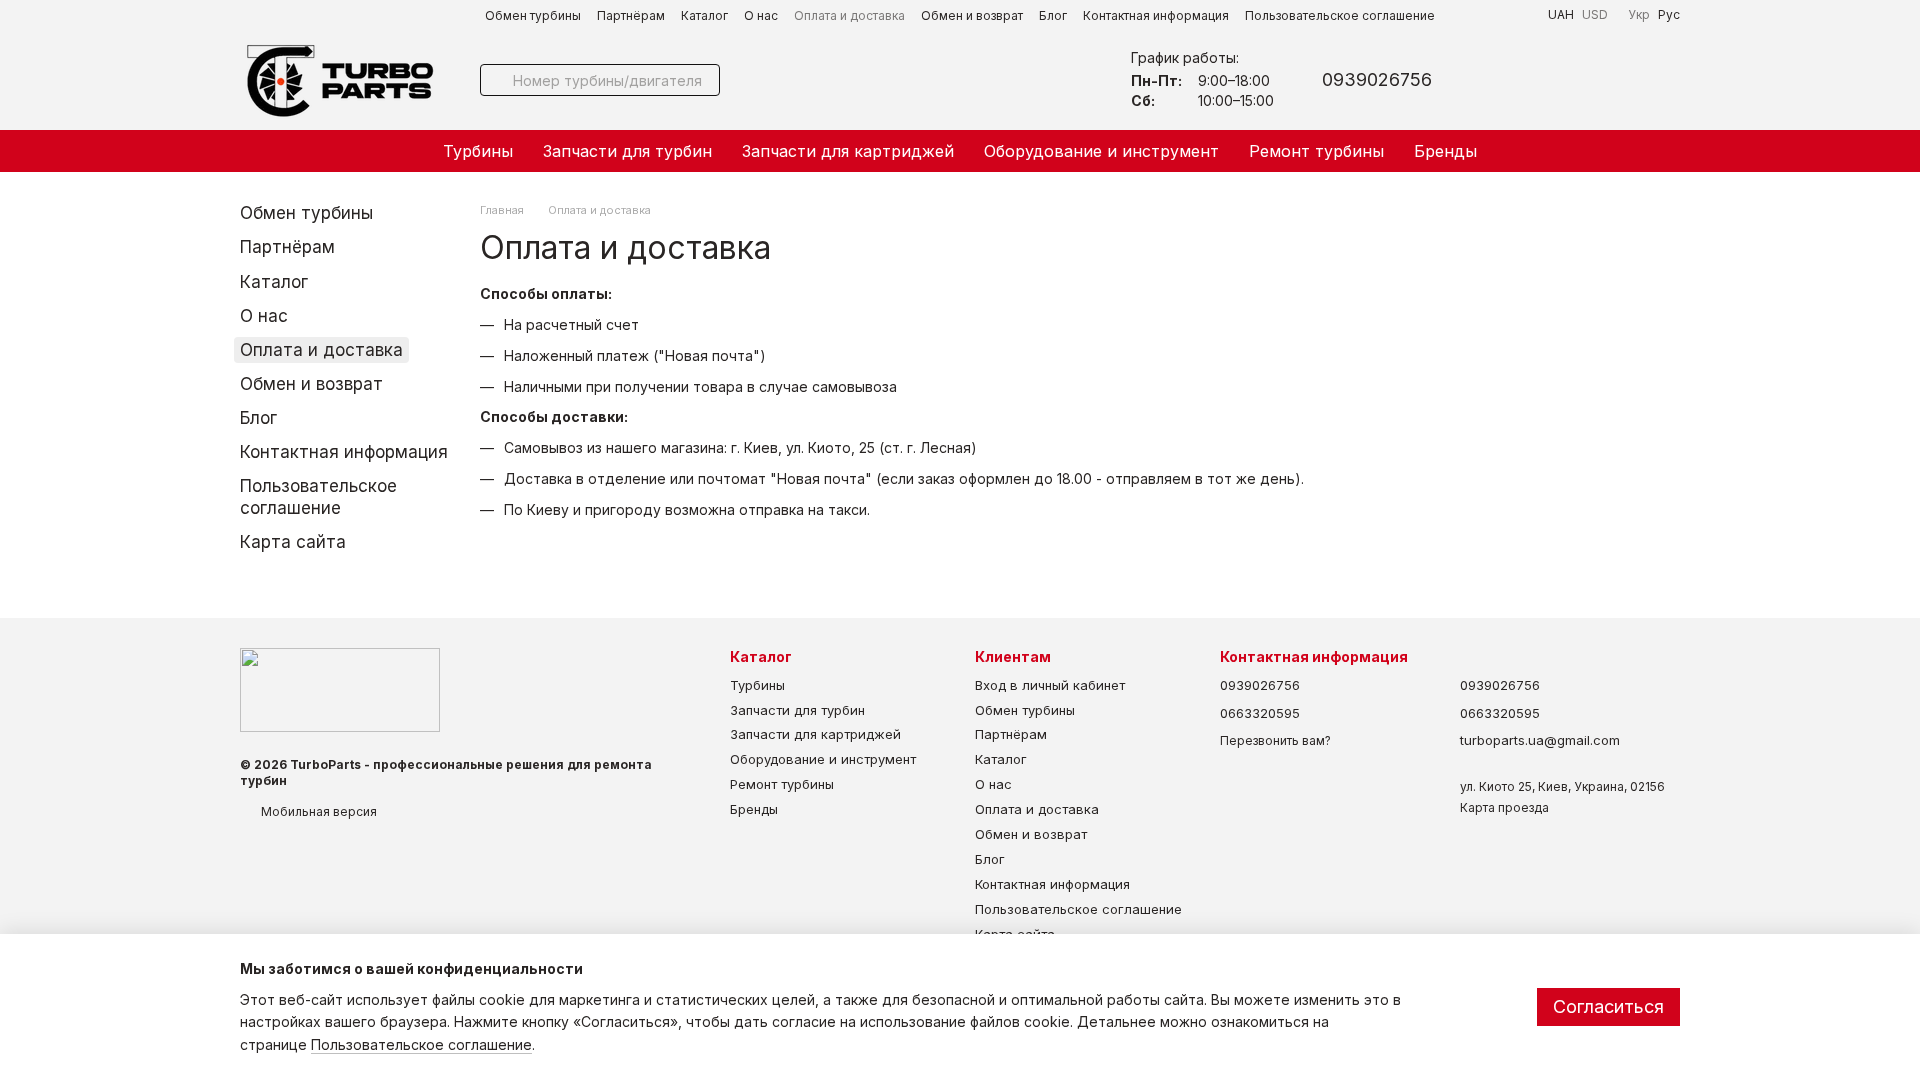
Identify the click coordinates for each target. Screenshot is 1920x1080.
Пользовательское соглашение (1340, 15)
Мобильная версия (317, 811)
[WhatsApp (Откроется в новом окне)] (1520, 15)
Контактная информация (1156, 15)
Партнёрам (631, 15)
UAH (1561, 15)
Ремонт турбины (1316, 151)
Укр (1639, 15)
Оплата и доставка (849, 15)
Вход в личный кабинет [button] (1050, 685)
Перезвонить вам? (1275, 740)
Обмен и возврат (972, 15)
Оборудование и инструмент (1101, 151)
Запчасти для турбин (627, 151)
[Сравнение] (1612, 80)
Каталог (704, 15)
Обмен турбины (533, 15)
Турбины (478, 151)
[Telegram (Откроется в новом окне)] (1472, 15)
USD (1595, 15)
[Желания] (1560, 80)
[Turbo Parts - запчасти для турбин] (340, 689)
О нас (761, 15)
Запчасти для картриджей (848, 151)
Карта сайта (293, 542)
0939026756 (1377, 80)
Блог (1053, 15)
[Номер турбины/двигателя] (496, 80)
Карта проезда (1504, 807)
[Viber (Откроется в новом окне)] (1496, 15)
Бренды (1445, 151)
